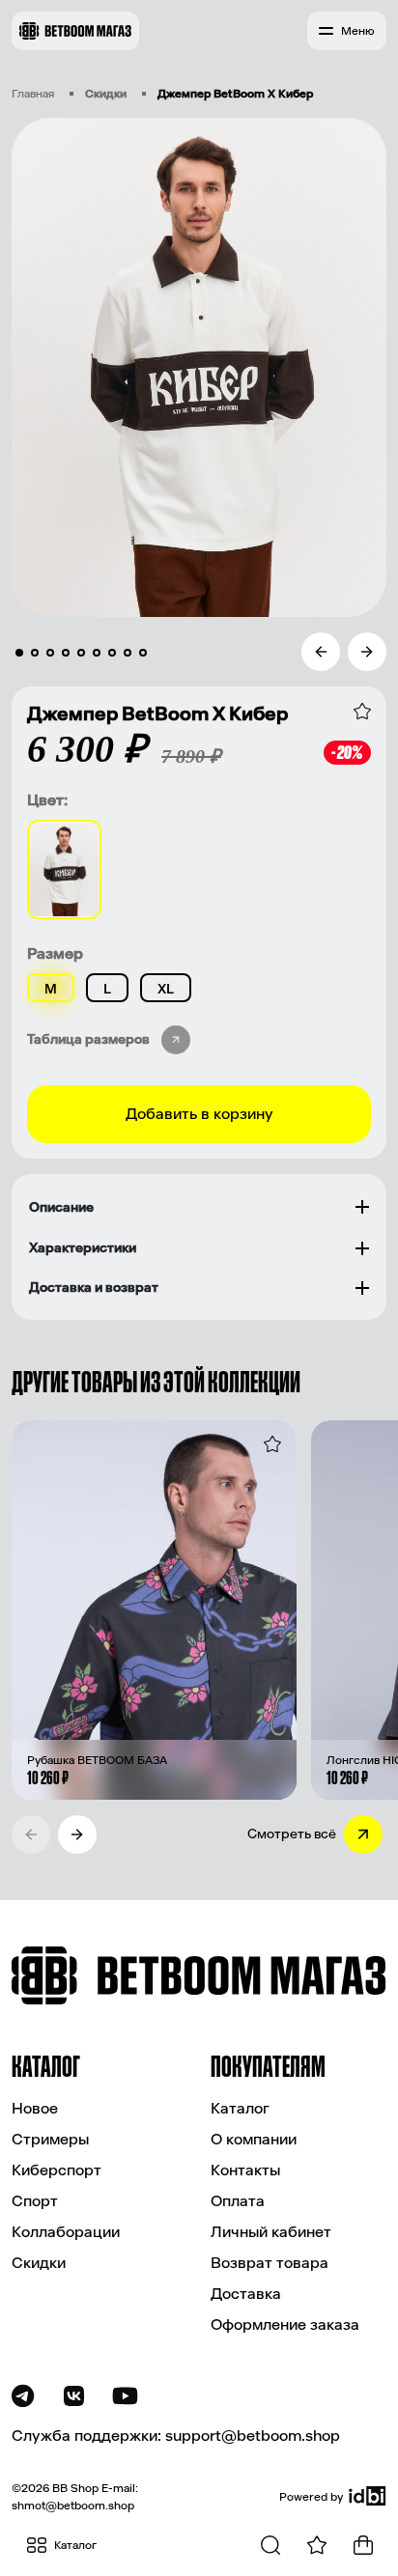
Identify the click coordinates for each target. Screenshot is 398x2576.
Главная (33, 94)
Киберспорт (57, 2170)
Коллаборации (66, 2232)
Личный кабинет (271, 2232)
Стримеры (50, 2139)
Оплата (238, 2201)
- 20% (347, 752)
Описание (61, 1207)
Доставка (246, 2294)
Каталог (240, 2108)
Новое (35, 2108)
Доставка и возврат (94, 1288)
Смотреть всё (292, 1834)
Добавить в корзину (199, 1114)
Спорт (35, 2201)
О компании (254, 2139)
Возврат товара (270, 2263)
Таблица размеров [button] (88, 1039)
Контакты (245, 2170)
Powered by (311, 2497)
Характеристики (83, 1248)
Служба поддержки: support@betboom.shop (176, 2436)
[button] (347, 31)
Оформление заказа (285, 2324)
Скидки (106, 94)
